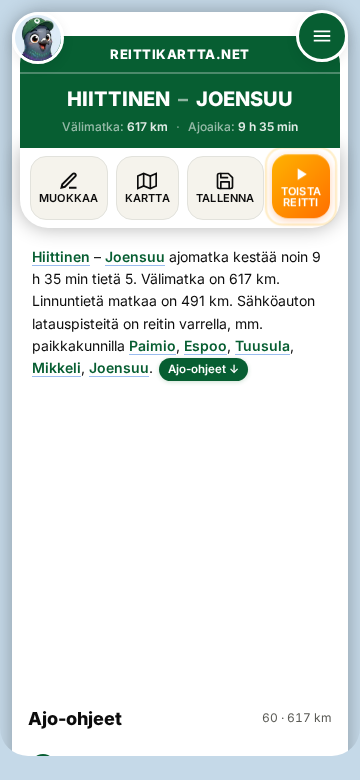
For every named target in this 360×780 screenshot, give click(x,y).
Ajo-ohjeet (203, 369)
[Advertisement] (180, 535)
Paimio (152, 345)
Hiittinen (61, 256)
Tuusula (262, 345)
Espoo (205, 345)
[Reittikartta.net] (38, 38)
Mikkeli (56, 367)
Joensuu (135, 256)
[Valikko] (322, 36)
